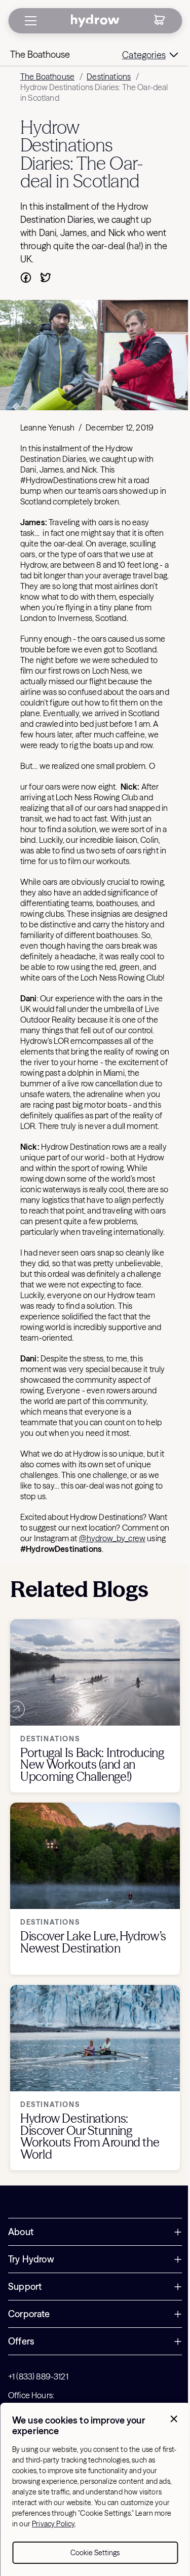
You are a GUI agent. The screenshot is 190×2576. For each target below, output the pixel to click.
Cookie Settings (95, 2553)
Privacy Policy (53, 2524)
